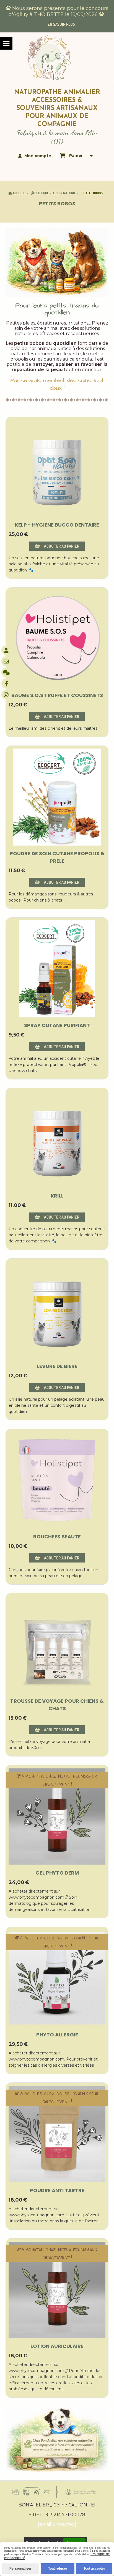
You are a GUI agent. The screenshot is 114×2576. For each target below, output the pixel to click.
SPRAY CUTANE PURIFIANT (57, 1025)
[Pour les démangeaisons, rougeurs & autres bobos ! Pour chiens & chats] (57, 797)
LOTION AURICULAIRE (57, 2346)
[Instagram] (6, 695)
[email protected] (57, 2524)
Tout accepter (94, 2569)
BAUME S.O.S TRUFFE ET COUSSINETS (57, 695)
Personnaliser (20, 2569)
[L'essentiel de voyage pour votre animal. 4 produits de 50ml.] (57, 1645)
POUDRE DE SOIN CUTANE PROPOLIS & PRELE (57, 857)
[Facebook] (6, 684)
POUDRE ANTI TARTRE (57, 2190)
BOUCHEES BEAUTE (57, 1537)
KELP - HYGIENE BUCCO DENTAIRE (57, 525)
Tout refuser (58, 2569)
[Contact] (6, 661)
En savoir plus (61, 24)
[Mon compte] (6, 650)
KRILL (57, 1196)
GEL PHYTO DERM (57, 1873)
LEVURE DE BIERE (57, 1366)
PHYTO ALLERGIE (57, 2035)
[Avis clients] (6, 672)
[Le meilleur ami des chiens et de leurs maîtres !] (57, 639)
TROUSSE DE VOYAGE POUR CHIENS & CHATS (57, 1705)
